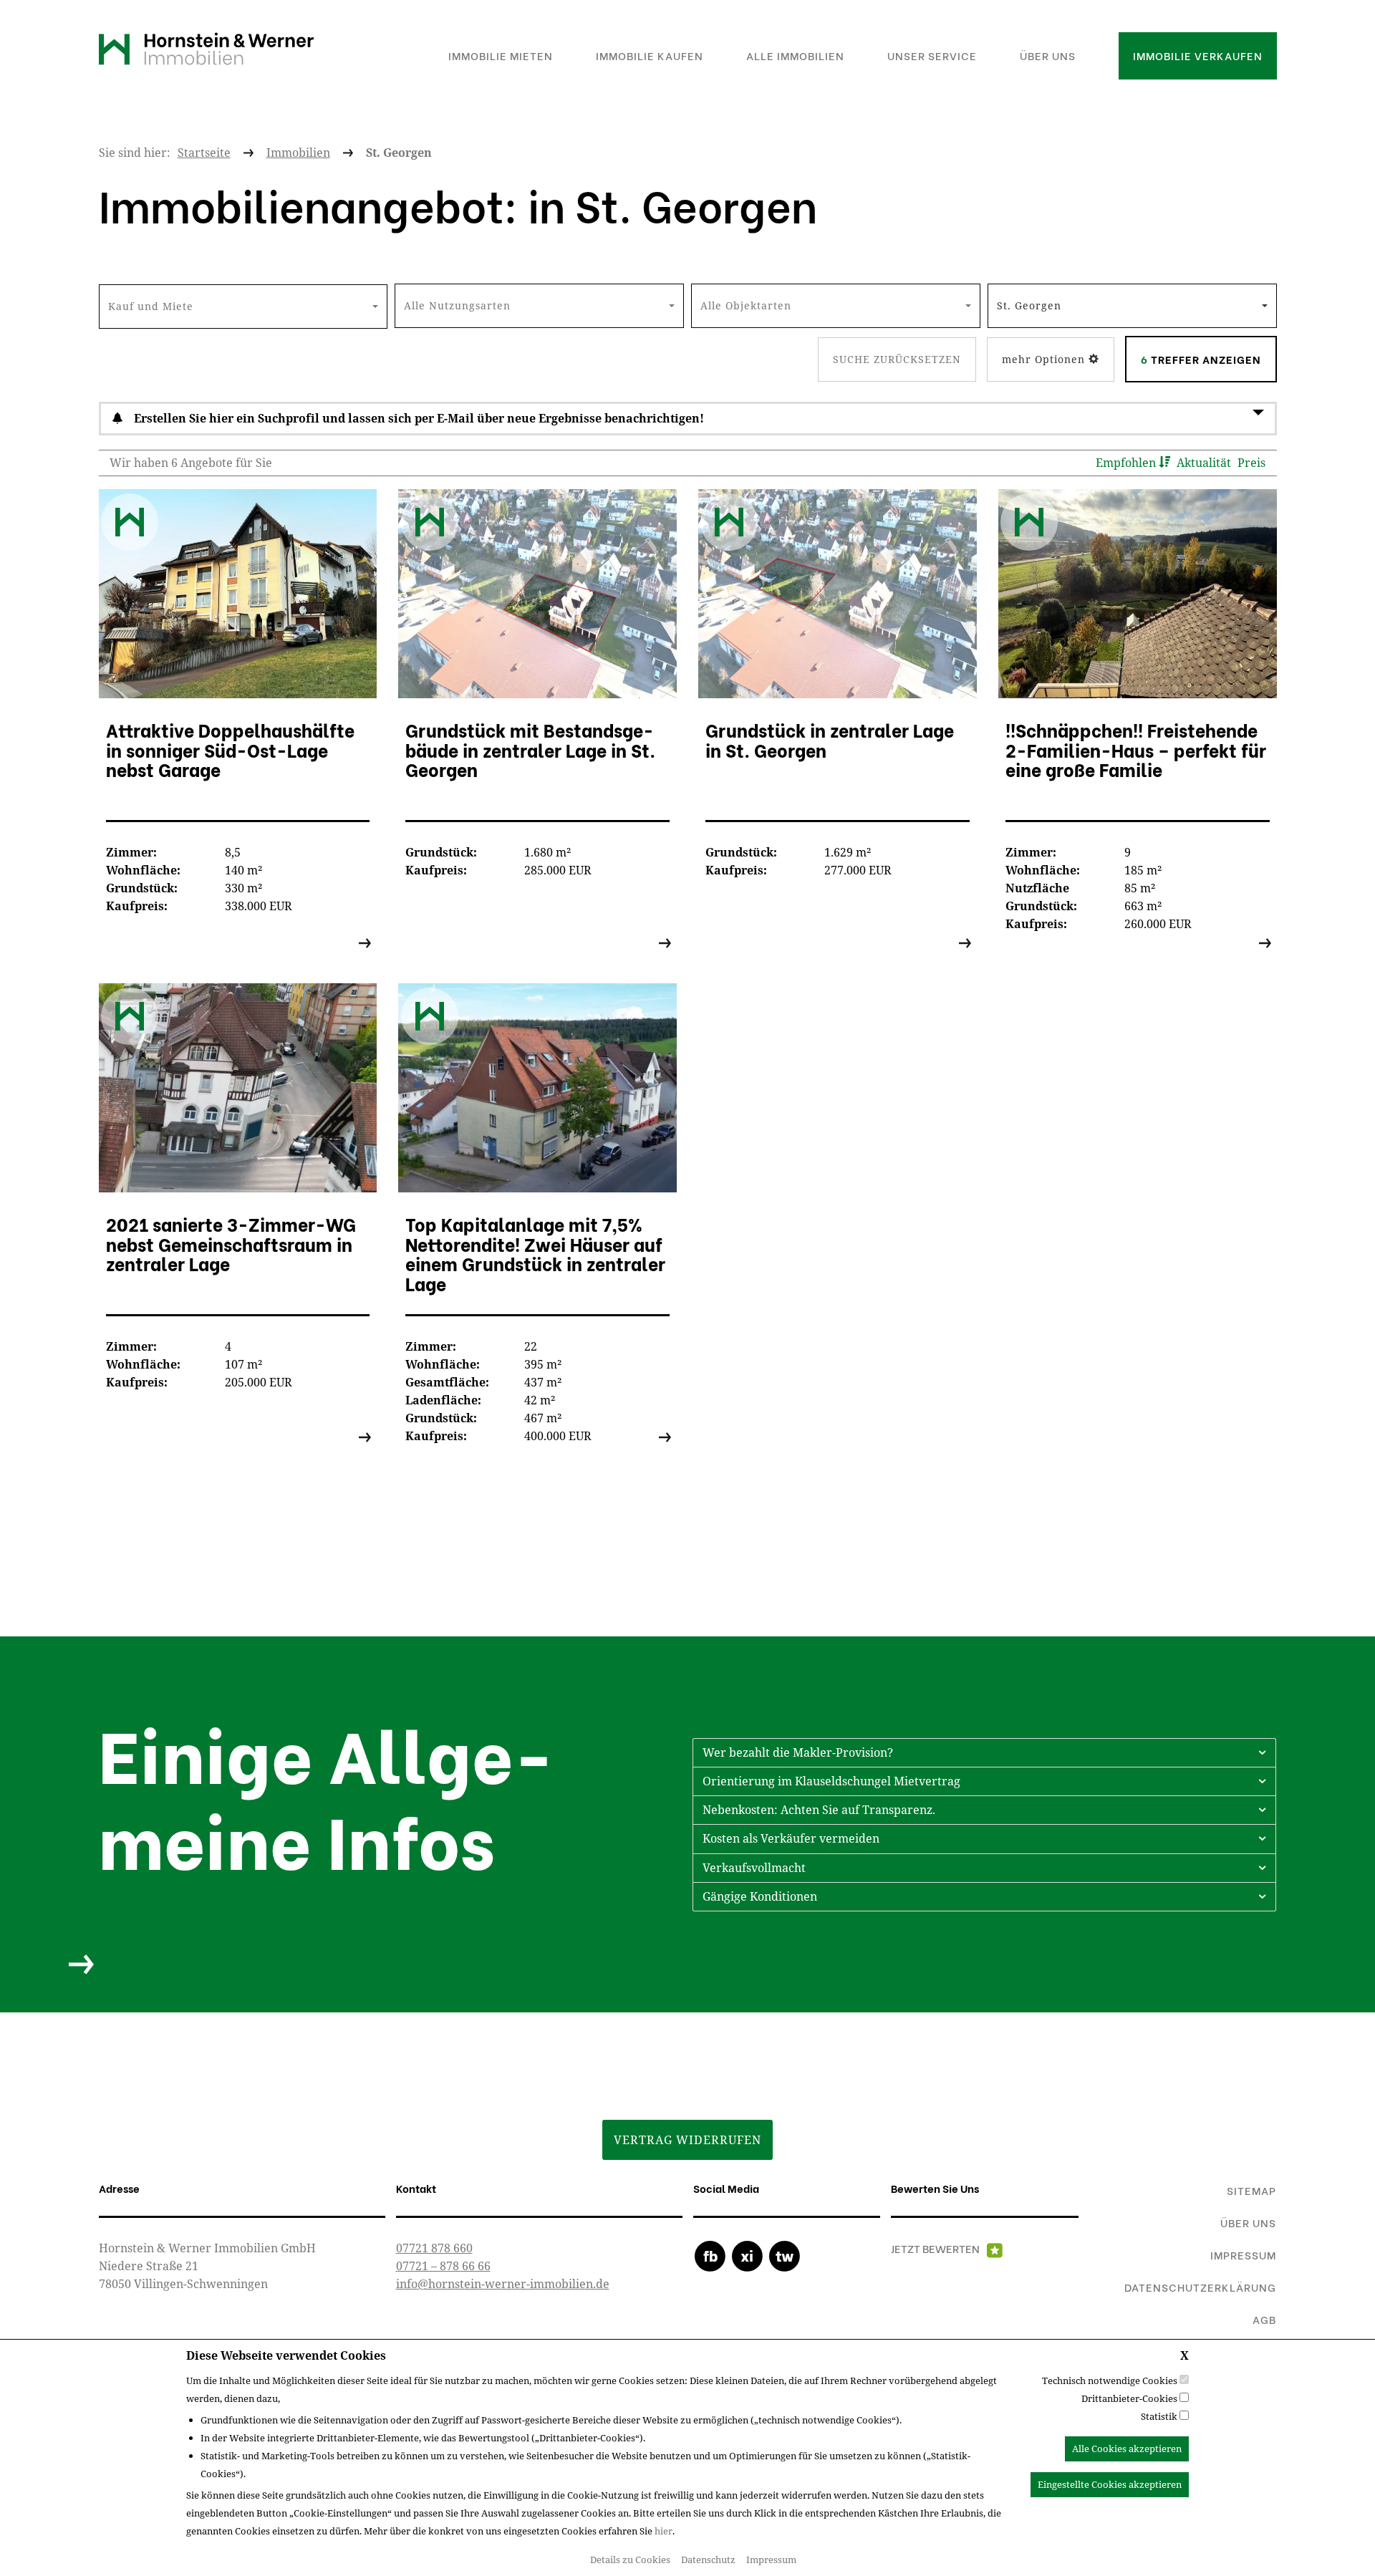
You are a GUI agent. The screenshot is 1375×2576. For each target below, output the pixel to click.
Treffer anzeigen (1201, 359)
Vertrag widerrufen (687, 2140)
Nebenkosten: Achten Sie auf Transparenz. (819, 1810)
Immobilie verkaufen (1198, 55)
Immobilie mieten (501, 55)
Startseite (204, 153)
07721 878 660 (434, 2248)
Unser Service (932, 55)
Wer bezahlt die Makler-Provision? (798, 1752)
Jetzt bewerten (935, 2248)
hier (664, 2531)
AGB (1264, 2319)
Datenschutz (708, 2560)
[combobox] (243, 307)
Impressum (771, 2560)
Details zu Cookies (630, 2560)
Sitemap (1251, 2190)
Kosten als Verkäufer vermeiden (791, 1838)
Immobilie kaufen (650, 55)
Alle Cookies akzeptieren (1127, 2449)
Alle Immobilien (795, 55)
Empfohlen (1127, 463)
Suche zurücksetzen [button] (897, 359)
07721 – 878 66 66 (443, 2266)
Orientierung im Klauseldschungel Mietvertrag (831, 1781)
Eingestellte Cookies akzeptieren (1110, 2484)
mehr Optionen (1045, 359)
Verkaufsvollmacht (754, 1868)
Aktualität (1205, 463)
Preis (1251, 463)
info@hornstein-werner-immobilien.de (503, 2284)
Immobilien (298, 153)
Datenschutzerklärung (1200, 2287)
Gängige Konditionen (760, 1896)
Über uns (1048, 55)
